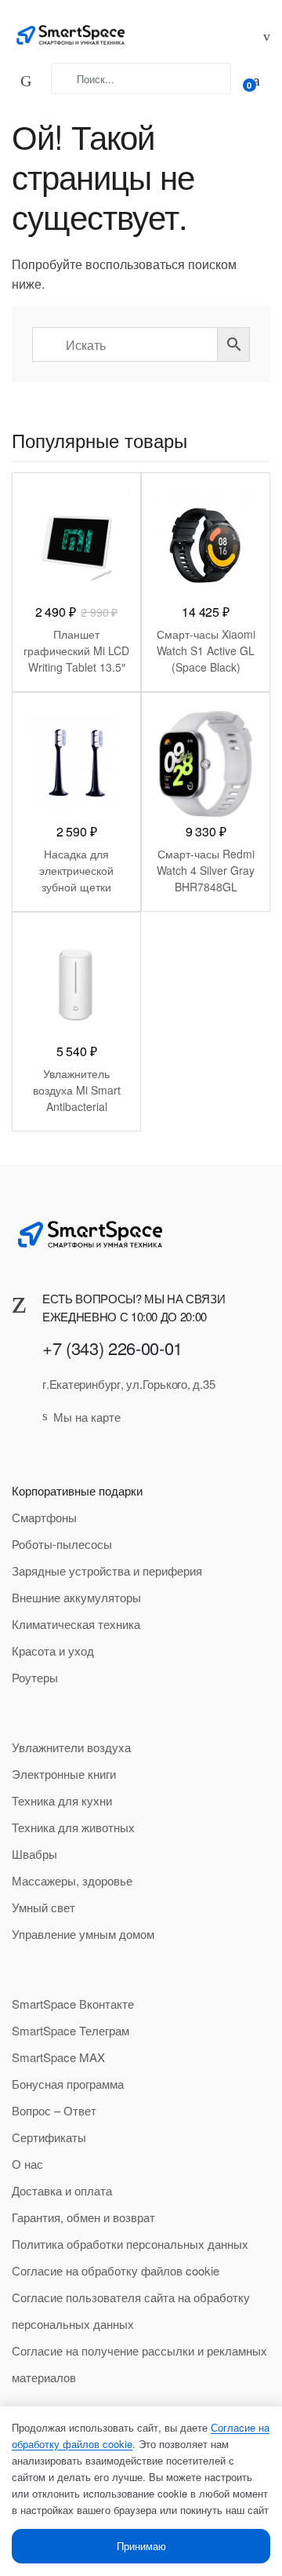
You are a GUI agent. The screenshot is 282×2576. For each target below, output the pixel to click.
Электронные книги (64, 1774)
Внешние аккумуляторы (76, 1597)
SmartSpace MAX (58, 2057)
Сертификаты (49, 2137)
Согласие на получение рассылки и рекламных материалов (139, 2364)
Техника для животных (73, 1827)
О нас (27, 2164)
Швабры (34, 1854)
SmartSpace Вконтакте (73, 2004)
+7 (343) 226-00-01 (112, 1348)
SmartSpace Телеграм (70, 2030)
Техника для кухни (62, 1800)
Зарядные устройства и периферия (107, 1570)
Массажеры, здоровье (72, 1880)
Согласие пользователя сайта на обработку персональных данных (131, 2310)
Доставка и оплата (62, 2190)
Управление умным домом (83, 1934)
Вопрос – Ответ (54, 2110)
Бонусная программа (68, 2084)
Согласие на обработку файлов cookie (116, 2270)
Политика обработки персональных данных (130, 2244)
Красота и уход (53, 1651)
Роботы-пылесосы (62, 1544)
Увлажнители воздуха (71, 1747)
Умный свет (43, 1907)
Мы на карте (87, 1417)
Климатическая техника (76, 1624)
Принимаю (141, 2546)
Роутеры (35, 1677)
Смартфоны (44, 1517)
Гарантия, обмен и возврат (83, 2217)
